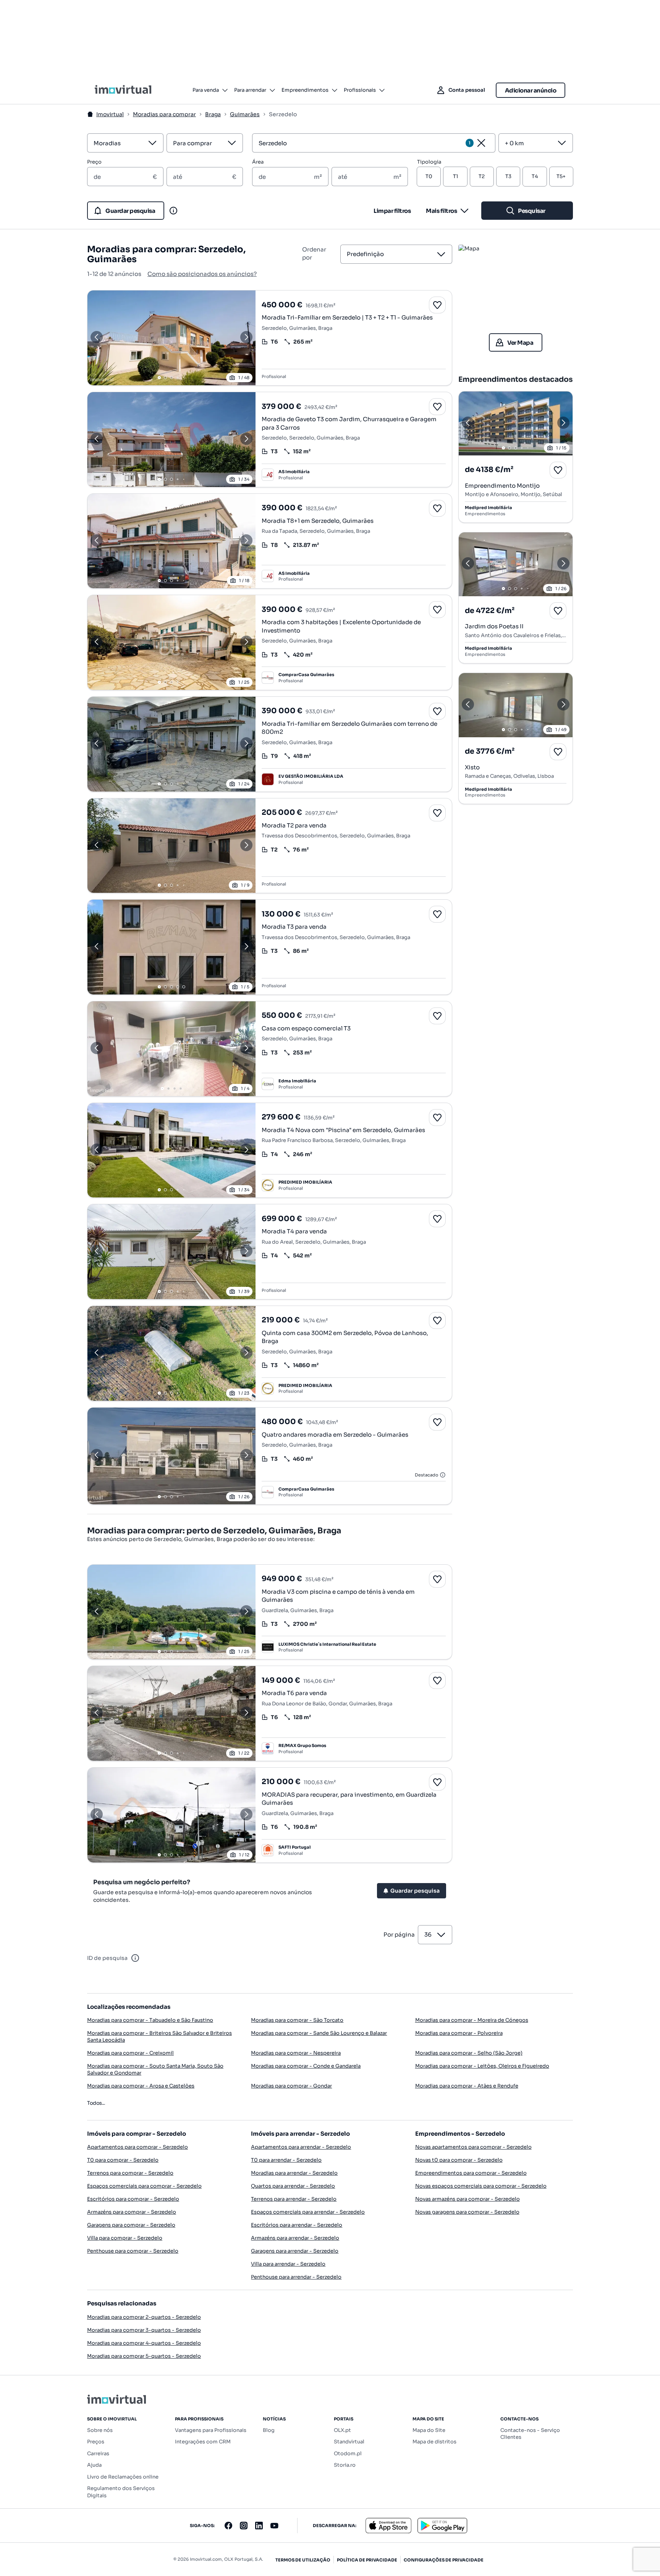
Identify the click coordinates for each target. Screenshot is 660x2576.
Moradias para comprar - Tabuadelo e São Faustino (150, 2020)
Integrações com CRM (203, 2442)
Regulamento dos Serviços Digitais (121, 2492)
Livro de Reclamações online (123, 2477)
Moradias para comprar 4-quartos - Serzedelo (144, 2343)
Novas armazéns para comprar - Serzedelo (467, 2199)
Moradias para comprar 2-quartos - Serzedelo (144, 2317)
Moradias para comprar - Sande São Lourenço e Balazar (319, 2033)
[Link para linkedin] (259, 2526)
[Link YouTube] (274, 2526)
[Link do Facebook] (228, 2526)
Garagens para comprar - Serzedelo (131, 2225)
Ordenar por (314, 253)
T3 (508, 176)
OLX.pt (342, 2430)
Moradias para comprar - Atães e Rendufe (467, 2086)
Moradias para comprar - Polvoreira (459, 2033)
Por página (399, 1934)
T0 (429, 176)
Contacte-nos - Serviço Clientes (530, 2434)
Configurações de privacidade (444, 2560)
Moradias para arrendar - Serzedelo (294, 2173)
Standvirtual (349, 2442)
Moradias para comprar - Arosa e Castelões (141, 2086)
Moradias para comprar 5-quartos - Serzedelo (144, 2356)
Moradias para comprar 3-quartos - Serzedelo (144, 2330)
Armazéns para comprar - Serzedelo (132, 2212)
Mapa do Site (429, 2430)
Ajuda (94, 2465)
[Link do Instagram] (244, 2526)
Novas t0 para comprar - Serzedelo (459, 2160)
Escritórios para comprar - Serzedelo (133, 2199)
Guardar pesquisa (415, 1891)
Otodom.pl (348, 2454)
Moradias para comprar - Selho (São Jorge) (469, 2053)
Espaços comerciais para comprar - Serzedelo (144, 2186)
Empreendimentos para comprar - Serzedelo (471, 2173)
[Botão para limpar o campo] (481, 143)
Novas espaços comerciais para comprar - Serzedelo (481, 2186)
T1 (455, 176)
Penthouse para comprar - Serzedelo (133, 2251)
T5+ (561, 176)
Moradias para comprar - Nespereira (296, 2053)
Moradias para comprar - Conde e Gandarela (306, 2066)
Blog (269, 2430)
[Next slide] (246, 338)
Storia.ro (345, 2465)
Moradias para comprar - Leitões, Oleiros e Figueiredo (482, 2066)
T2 (482, 176)
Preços (96, 2442)
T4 (535, 176)
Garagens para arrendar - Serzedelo (295, 2251)
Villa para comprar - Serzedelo (125, 2238)
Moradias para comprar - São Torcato (297, 2020)
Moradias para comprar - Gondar (291, 2086)
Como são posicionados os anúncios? (202, 274)
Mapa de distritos (434, 2442)
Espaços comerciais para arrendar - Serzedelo (308, 2212)
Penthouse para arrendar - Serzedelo (296, 2277)
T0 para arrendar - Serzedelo (286, 2160)
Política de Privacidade (367, 2560)
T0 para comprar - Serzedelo (123, 2160)
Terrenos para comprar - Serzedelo (130, 2173)
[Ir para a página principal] (123, 90)
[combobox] (116, 143)
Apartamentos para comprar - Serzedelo (137, 2147)
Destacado (426, 1475)
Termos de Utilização (303, 2560)
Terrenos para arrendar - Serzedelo (294, 2199)
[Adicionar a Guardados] (437, 305)
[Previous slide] (97, 338)
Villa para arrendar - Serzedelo (288, 2264)
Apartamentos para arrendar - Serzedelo (301, 2147)
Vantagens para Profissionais (211, 2430)
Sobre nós (100, 2430)
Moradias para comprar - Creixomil (130, 2053)
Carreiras (98, 2454)
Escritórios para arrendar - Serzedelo (297, 2225)
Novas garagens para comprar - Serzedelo (467, 2212)
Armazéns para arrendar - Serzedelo (295, 2238)
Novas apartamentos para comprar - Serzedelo (473, 2147)
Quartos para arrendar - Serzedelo (293, 2186)
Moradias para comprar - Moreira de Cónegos (472, 2020)
